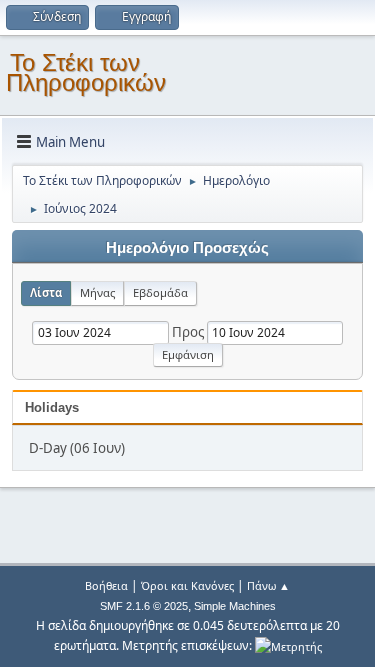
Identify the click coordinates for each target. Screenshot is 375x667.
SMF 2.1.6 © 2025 (144, 606)
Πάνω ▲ (268, 585)
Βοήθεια (106, 585)
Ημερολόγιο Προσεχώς (187, 248)
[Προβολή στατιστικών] (288, 645)
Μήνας (97, 292)
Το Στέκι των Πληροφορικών (86, 72)
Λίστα (46, 292)
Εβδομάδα (160, 292)
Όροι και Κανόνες (187, 585)
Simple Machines (235, 606)
